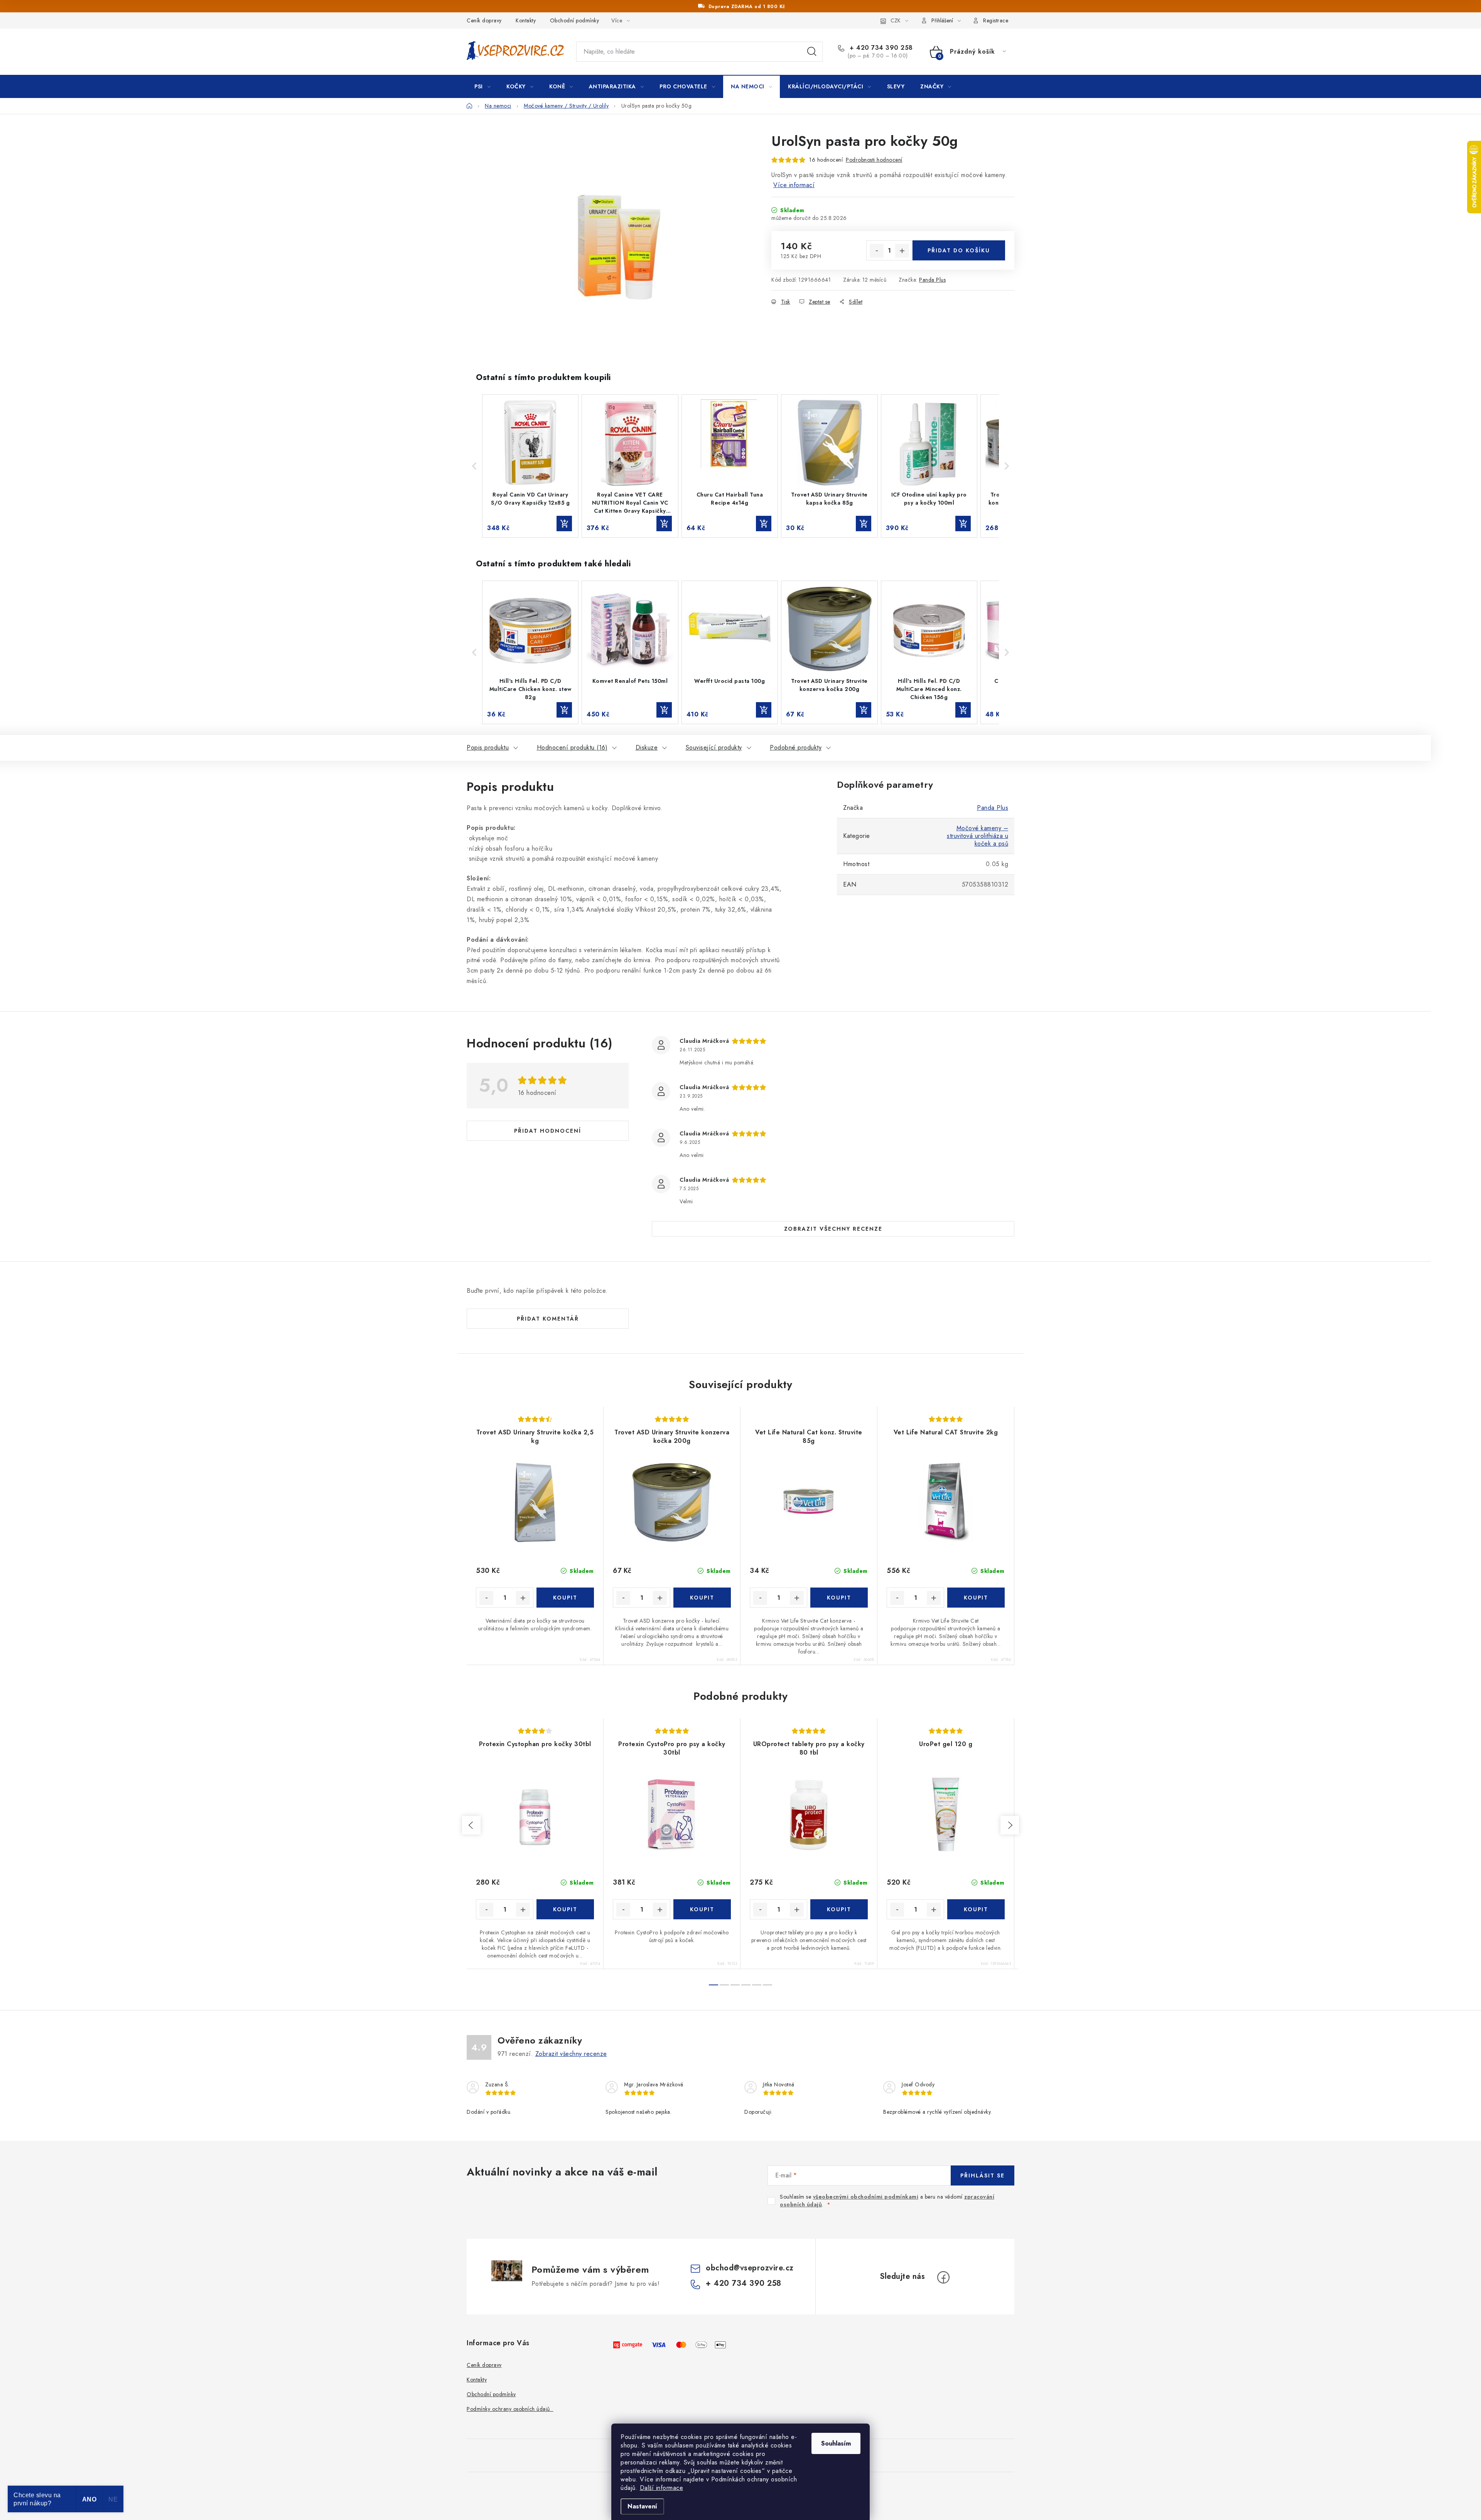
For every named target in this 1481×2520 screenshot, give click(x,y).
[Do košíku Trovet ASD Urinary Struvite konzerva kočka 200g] (702, 1598)
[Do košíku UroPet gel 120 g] (976, 1909)
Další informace (662, 2488)
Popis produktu (488, 747)
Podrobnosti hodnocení (874, 160)
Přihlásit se (983, 2175)
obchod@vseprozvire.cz (750, 2268)
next (1010, 1825)
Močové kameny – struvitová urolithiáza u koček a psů (977, 836)
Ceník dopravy (484, 20)
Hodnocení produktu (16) (572, 747)
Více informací (794, 185)
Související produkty (714, 747)
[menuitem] (482, 86)
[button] (474, 466)
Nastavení (642, 2506)
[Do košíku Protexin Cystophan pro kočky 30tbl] (565, 1909)
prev (471, 1825)
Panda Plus (932, 280)
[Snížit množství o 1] (877, 251)
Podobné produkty (796, 747)
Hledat (812, 52)
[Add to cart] (564, 524)
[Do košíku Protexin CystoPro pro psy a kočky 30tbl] (702, 1909)
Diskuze (647, 747)
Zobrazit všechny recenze (833, 1229)
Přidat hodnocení (548, 1131)
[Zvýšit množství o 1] (902, 251)
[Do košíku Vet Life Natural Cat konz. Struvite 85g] (839, 1598)
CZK (896, 20)
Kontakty (526, 20)
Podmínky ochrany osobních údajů (510, 2409)
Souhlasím (836, 2443)
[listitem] (530, 466)
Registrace (996, 20)
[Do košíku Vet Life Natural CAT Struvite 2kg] (976, 1598)
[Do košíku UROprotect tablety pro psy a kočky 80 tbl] (839, 1909)
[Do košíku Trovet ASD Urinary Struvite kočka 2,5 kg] (565, 1598)
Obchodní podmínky (575, 20)
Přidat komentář (548, 1319)
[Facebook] (943, 2277)
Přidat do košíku (959, 250)
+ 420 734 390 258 (880, 48)
